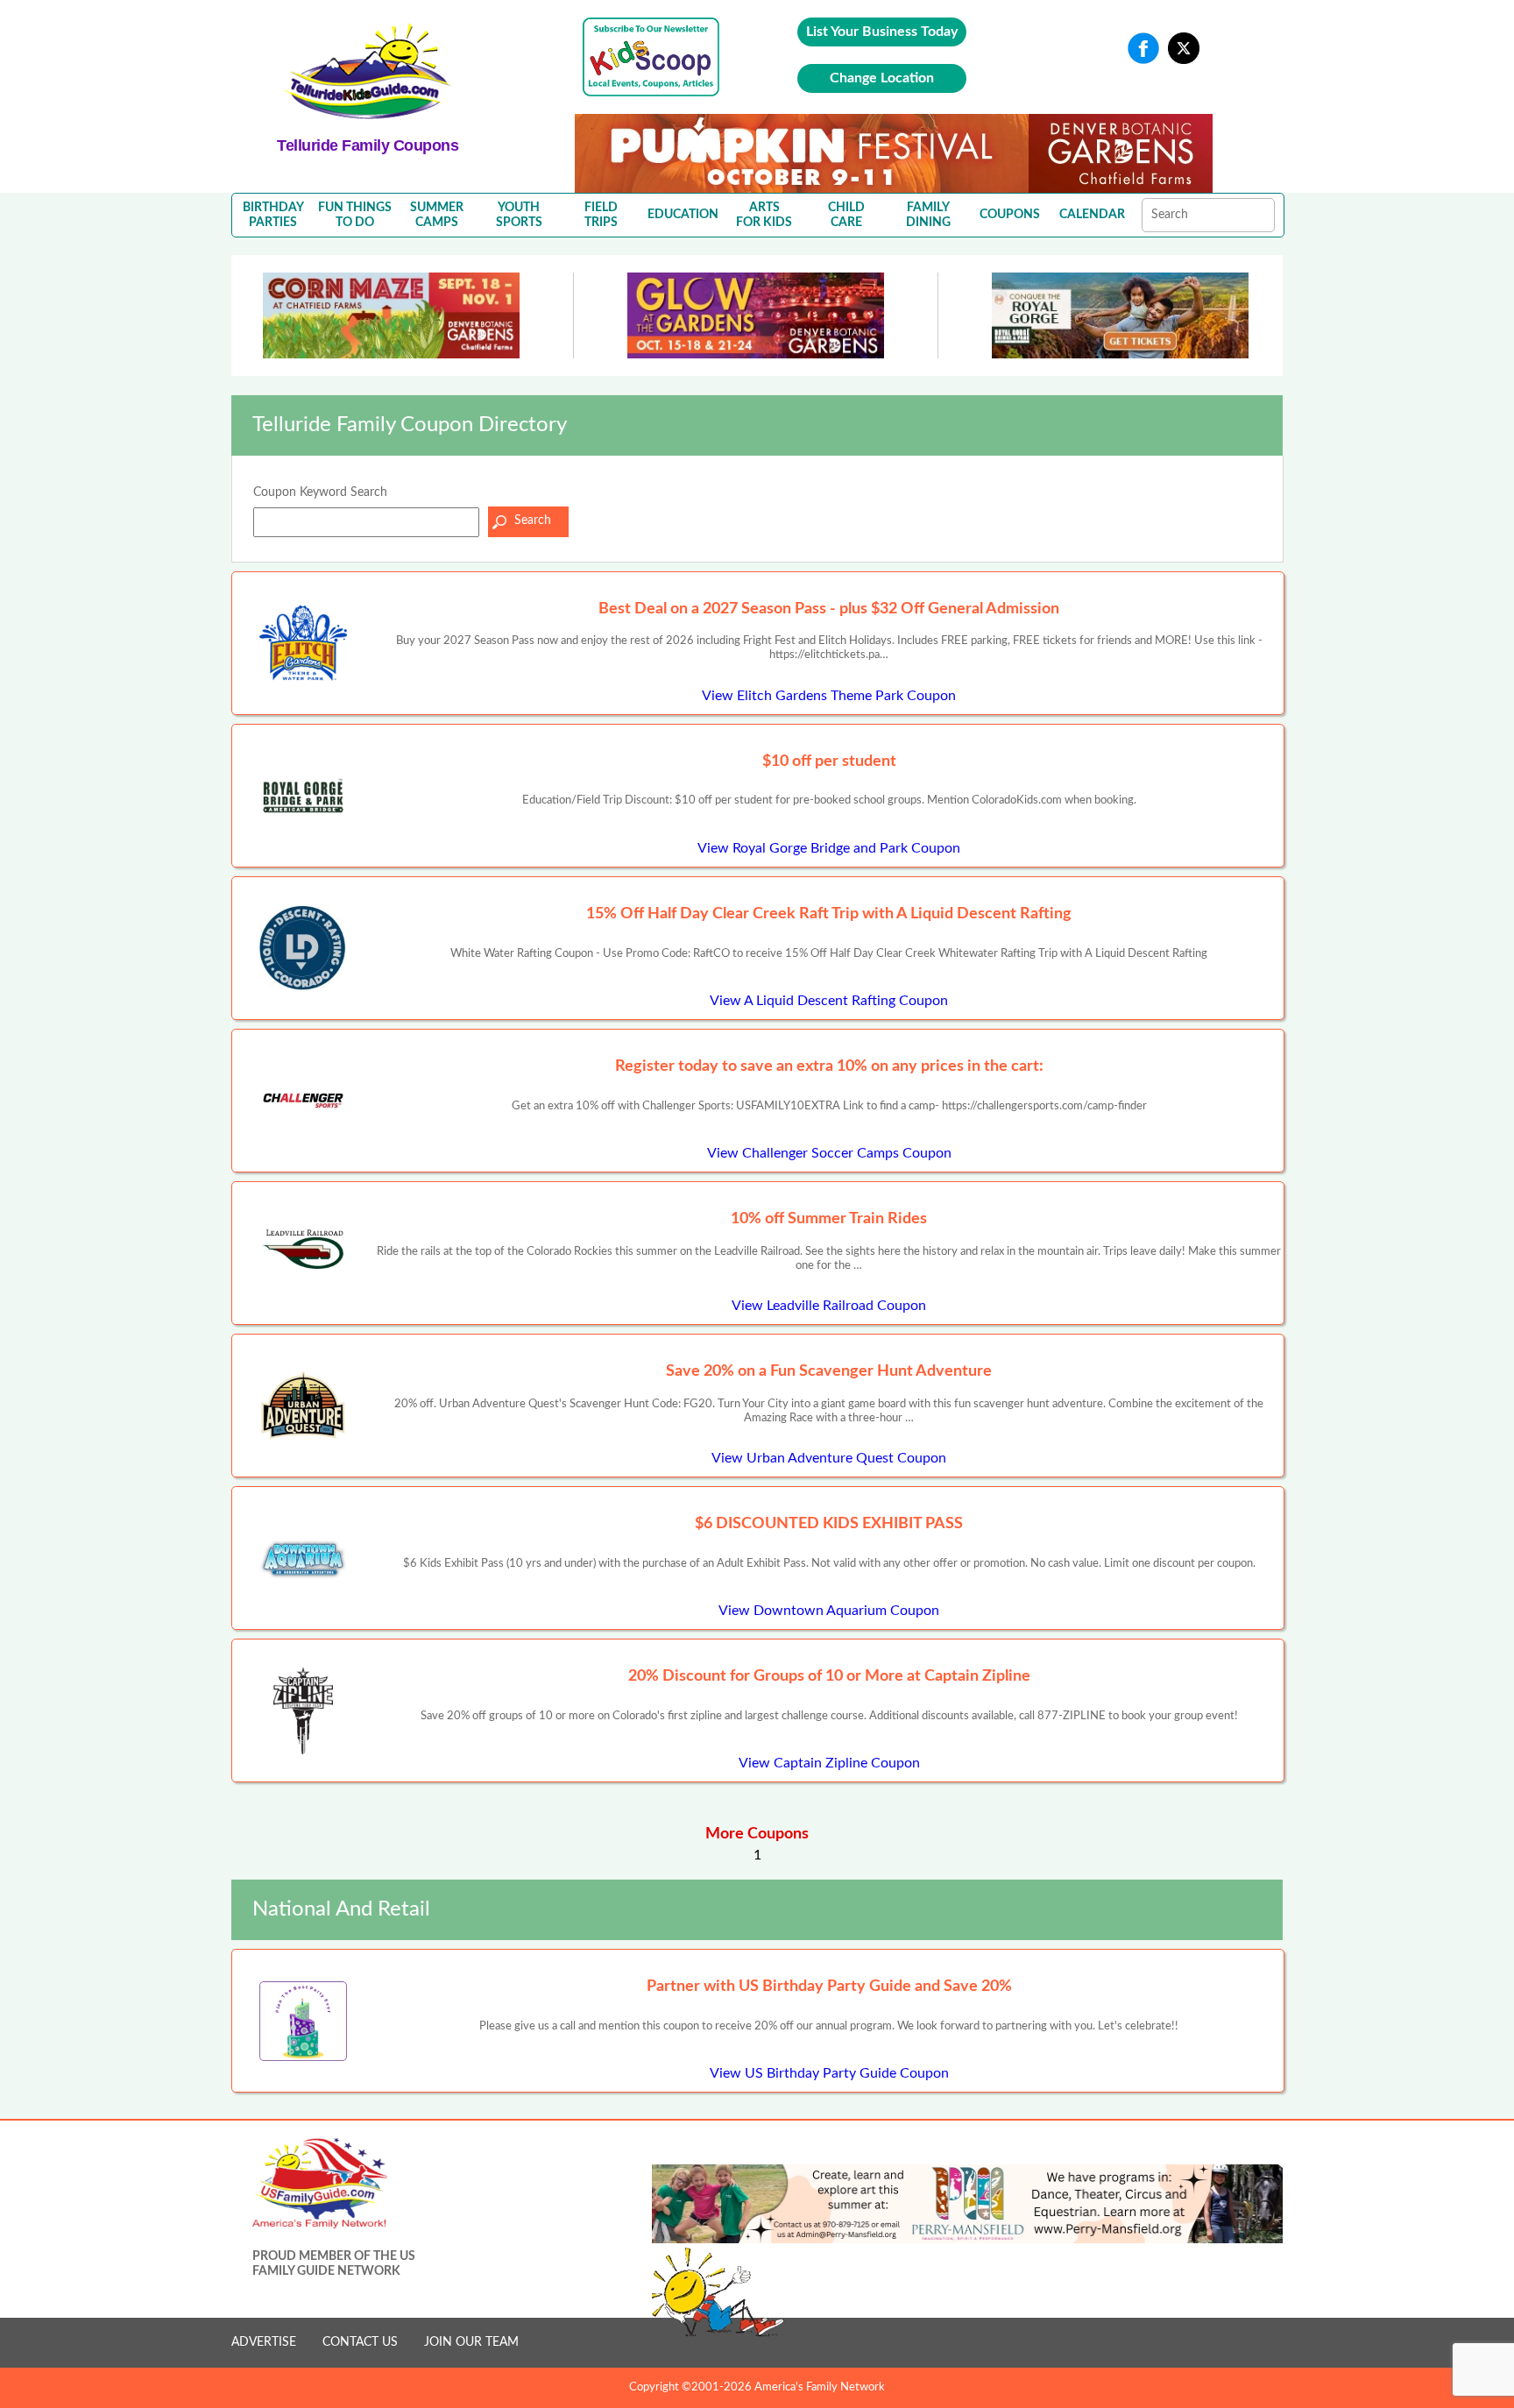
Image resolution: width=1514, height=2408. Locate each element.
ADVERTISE (264, 2342)
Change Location (882, 78)
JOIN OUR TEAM (471, 2342)
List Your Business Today (882, 32)
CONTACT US (360, 2342)
